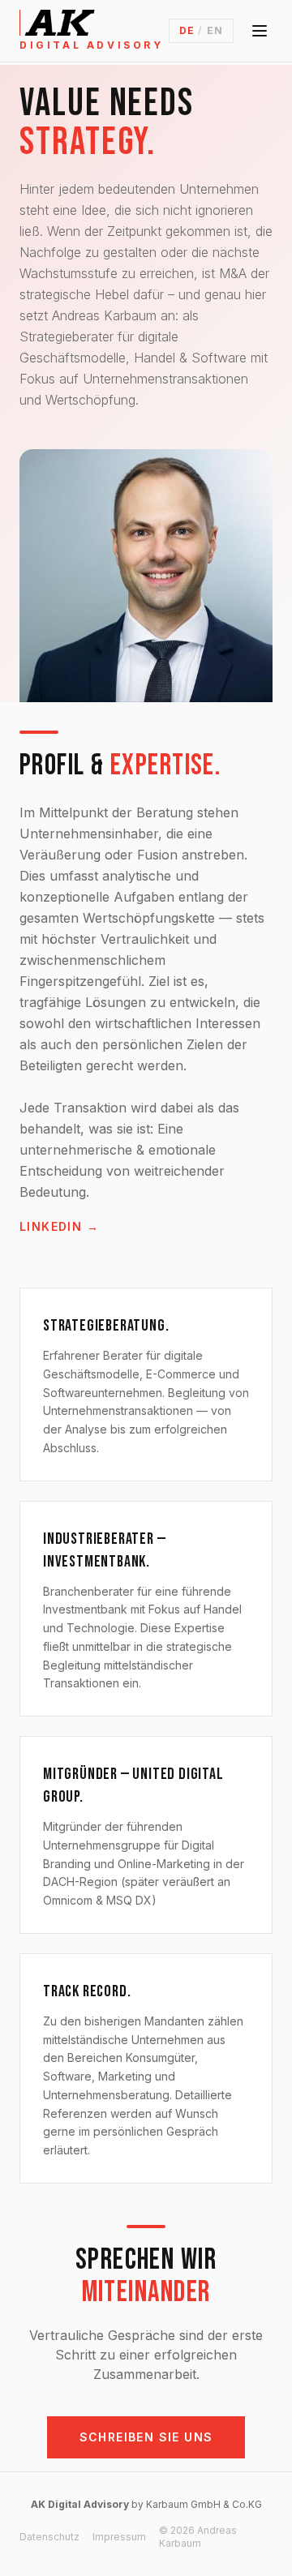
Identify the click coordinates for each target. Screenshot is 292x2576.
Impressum (119, 2537)
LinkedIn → (59, 1226)
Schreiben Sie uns (146, 2437)
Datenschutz (49, 2537)
